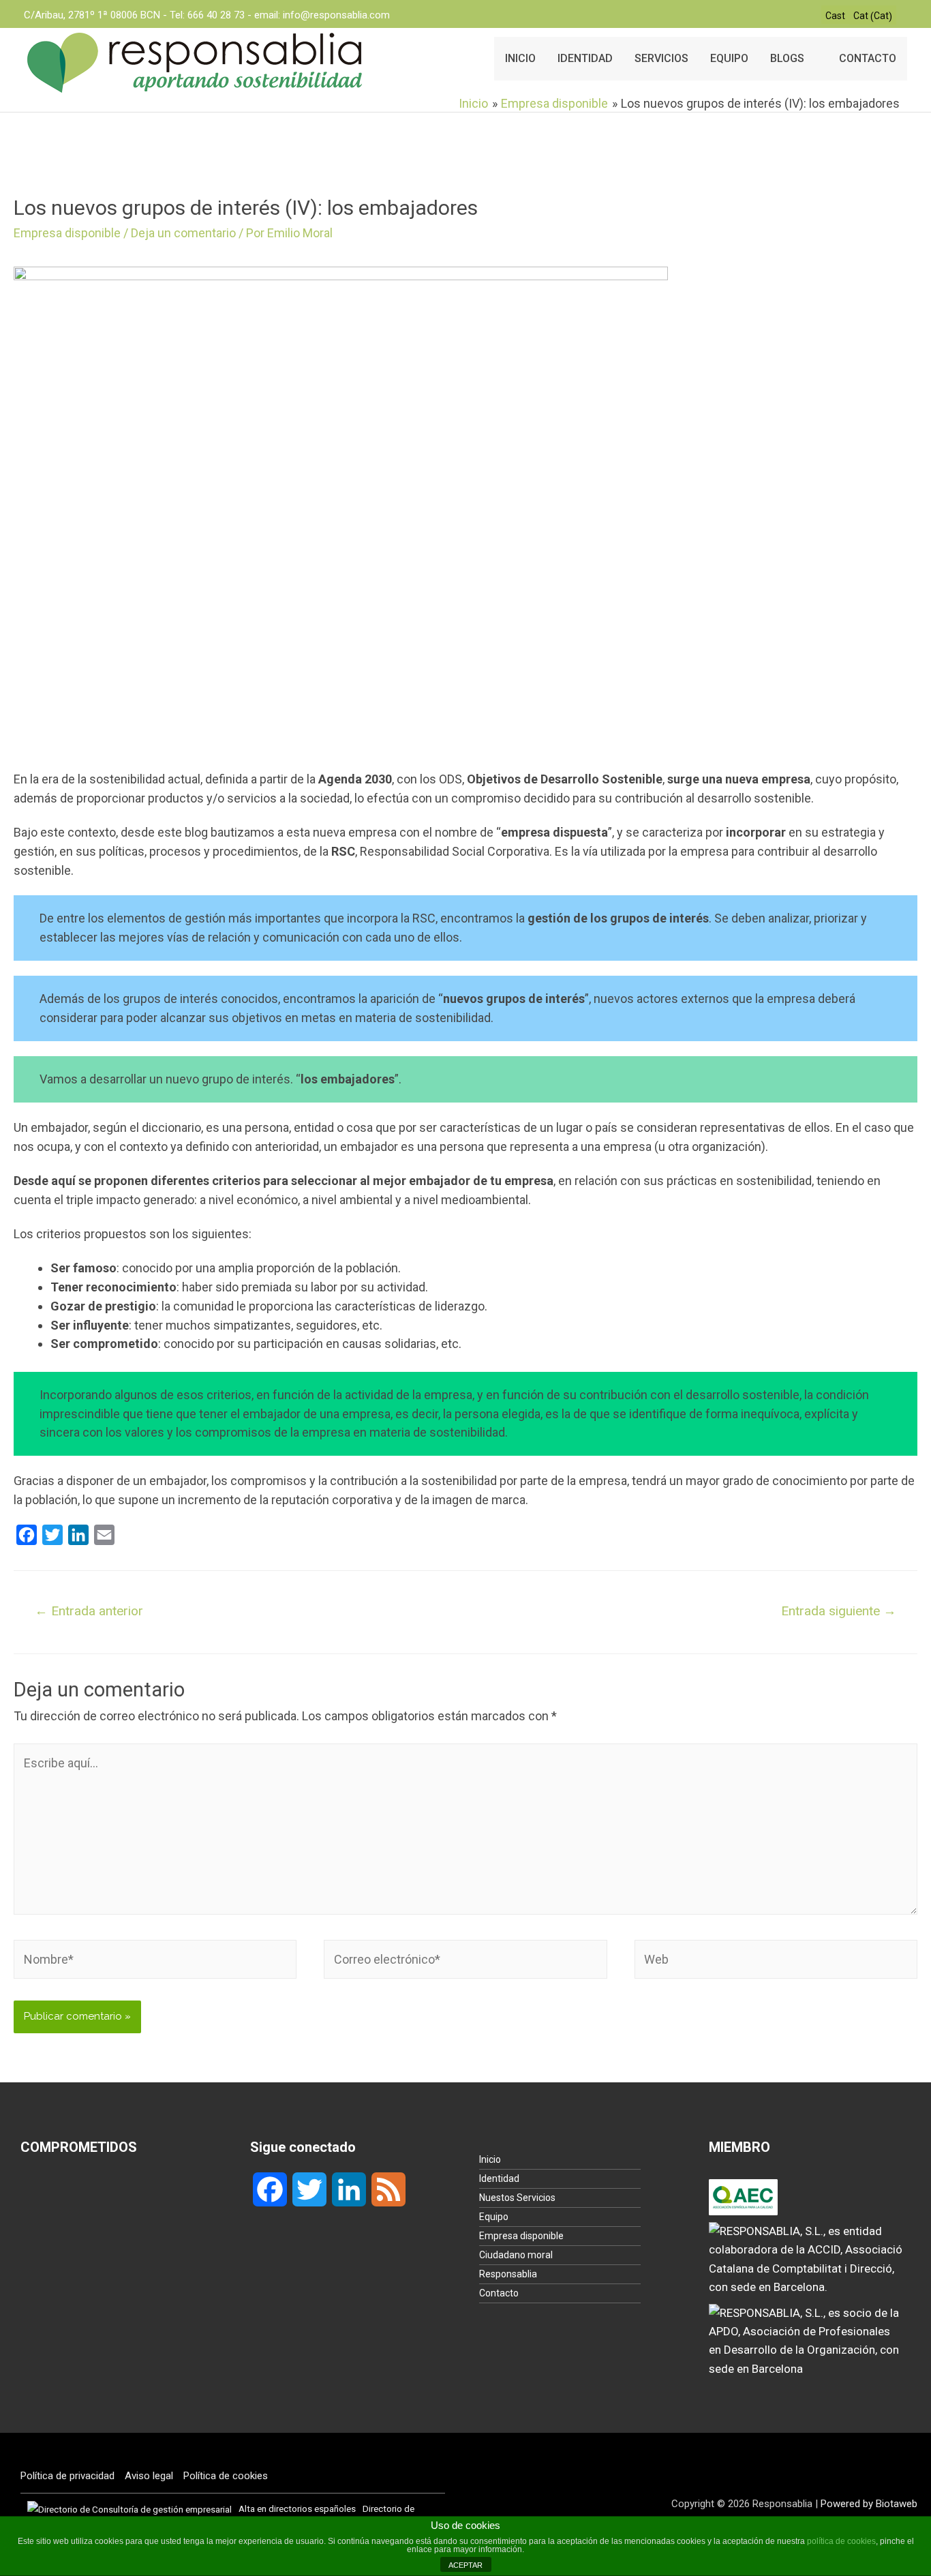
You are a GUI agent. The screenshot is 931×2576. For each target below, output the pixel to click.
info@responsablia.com (336, 15)
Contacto (499, 2293)
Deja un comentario (183, 233)
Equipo (494, 2217)
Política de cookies (226, 2476)
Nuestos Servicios (517, 2198)
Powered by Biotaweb (869, 2504)
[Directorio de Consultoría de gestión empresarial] (129, 2508)
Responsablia (508, 2274)
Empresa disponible (67, 233)
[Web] (776, 1961)
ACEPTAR (465, 2565)
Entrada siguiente (839, 1611)
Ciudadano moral (516, 2255)
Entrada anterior (89, 1611)
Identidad (499, 2178)
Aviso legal (149, 2476)
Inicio (490, 2159)
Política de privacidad (67, 2476)
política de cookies (841, 2541)
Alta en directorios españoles (297, 2508)
